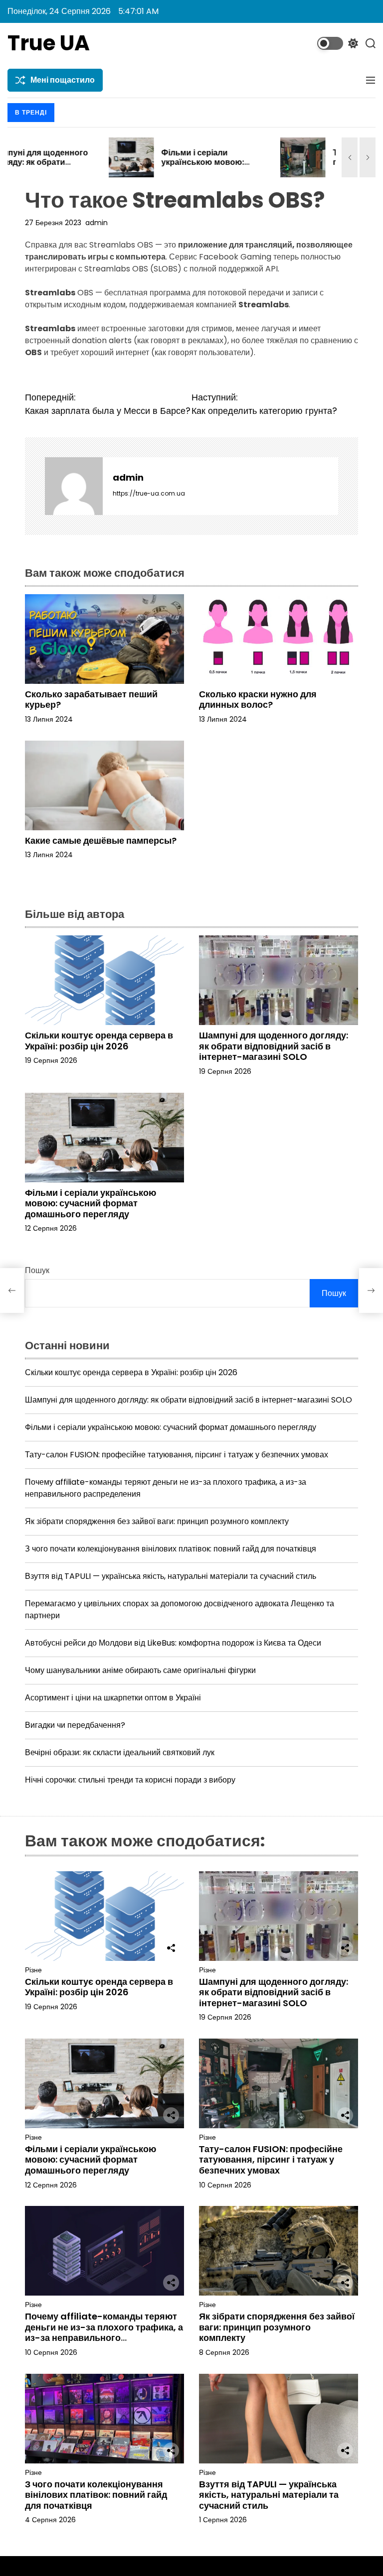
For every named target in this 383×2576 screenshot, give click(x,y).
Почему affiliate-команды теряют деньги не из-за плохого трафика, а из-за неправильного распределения (104, 2332)
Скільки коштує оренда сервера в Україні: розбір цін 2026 (99, 1041)
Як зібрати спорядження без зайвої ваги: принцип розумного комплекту (157, 1521)
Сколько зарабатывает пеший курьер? (91, 700)
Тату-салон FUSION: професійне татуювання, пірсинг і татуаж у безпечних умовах (281, 167)
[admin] (74, 486)
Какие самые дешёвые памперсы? (101, 840)
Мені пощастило (63, 80)
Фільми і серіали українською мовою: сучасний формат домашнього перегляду (107, 167)
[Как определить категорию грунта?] (371, 1290)
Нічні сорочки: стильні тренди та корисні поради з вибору (130, 1780)
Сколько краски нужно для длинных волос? (258, 700)
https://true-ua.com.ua (149, 493)
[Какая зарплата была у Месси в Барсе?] (12, 1290)
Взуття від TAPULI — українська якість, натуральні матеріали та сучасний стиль (171, 1576)
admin (96, 223)
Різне (33, 1970)
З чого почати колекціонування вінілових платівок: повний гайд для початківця (171, 1549)
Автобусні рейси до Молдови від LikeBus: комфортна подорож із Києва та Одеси (173, 1643)
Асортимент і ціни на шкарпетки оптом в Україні (113, 1698)
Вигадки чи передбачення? (75, 1725)
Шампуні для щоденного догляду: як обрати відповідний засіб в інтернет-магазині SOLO (274, 1046)
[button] (350, 157)
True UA (49, 43)
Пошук (37, 1270)
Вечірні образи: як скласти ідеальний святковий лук (120, 1752)
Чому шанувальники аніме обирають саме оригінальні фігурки (140, 1670)
